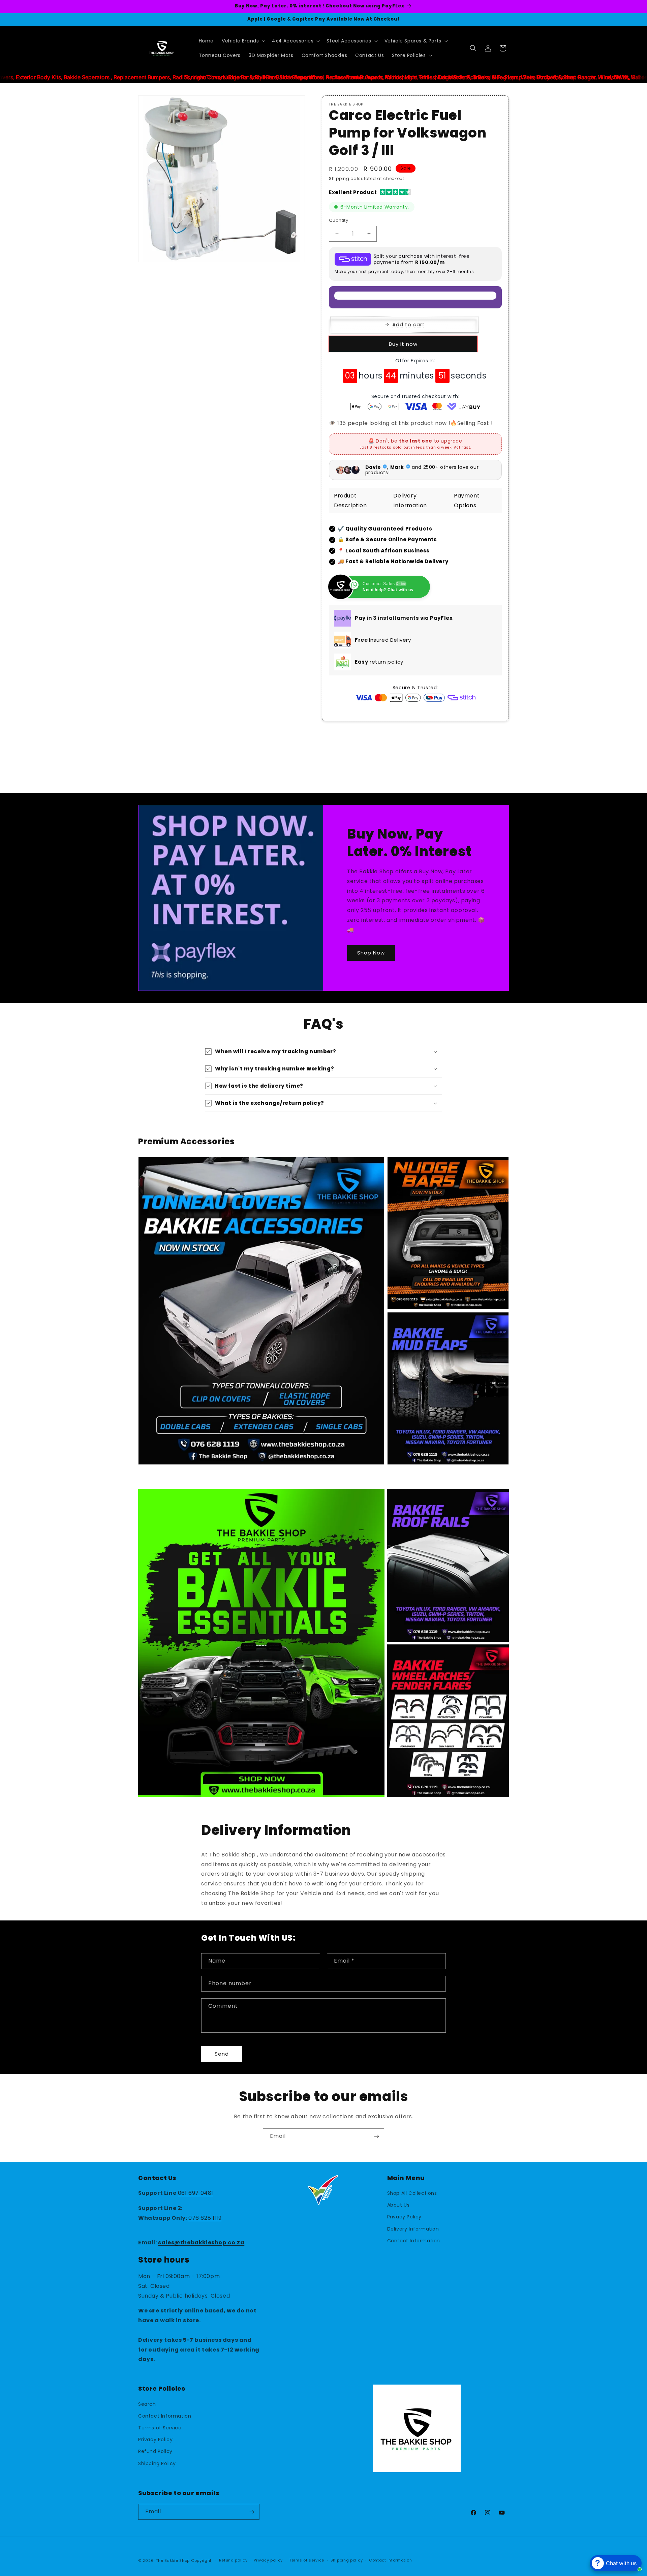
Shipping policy (347, 2560)
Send (222, 2054)
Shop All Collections (412, 2193)
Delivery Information (413, 2229)
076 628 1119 (205, 2218)
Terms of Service (160, 2428)
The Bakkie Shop (173, 2560)
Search (147, 2404)
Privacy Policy (404, 2217)
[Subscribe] (376, 2136)
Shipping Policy (157, 2463)
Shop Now (371, 953)
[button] (243, 41)
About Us (398, 2205)
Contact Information (414, 2241)
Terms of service (307, 2560)
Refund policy (233, 2560)
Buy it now (403, 344)
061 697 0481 (196, 2193)
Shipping (339, 178)
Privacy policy (268, 2560)
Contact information (390, 2560)
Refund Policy (155, 2451)
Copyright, (202, 2560)
